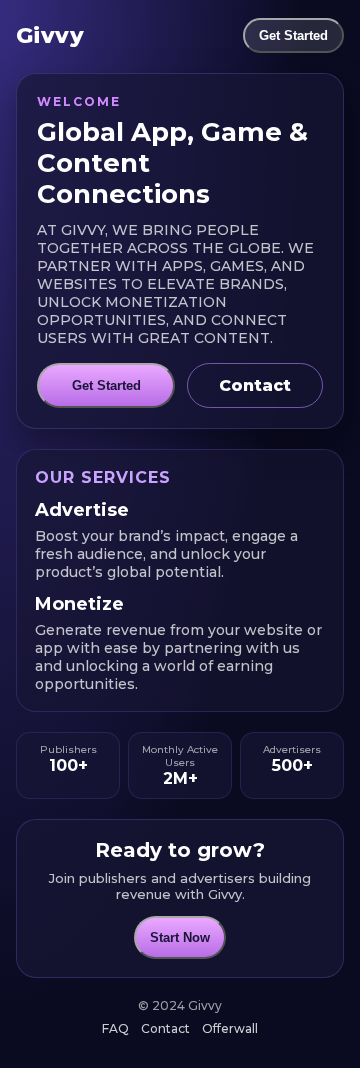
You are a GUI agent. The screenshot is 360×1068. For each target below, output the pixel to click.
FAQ (115, 1028)
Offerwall (230, 1028)
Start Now (180, 937)
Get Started (293, 35)
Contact (255, 385)
